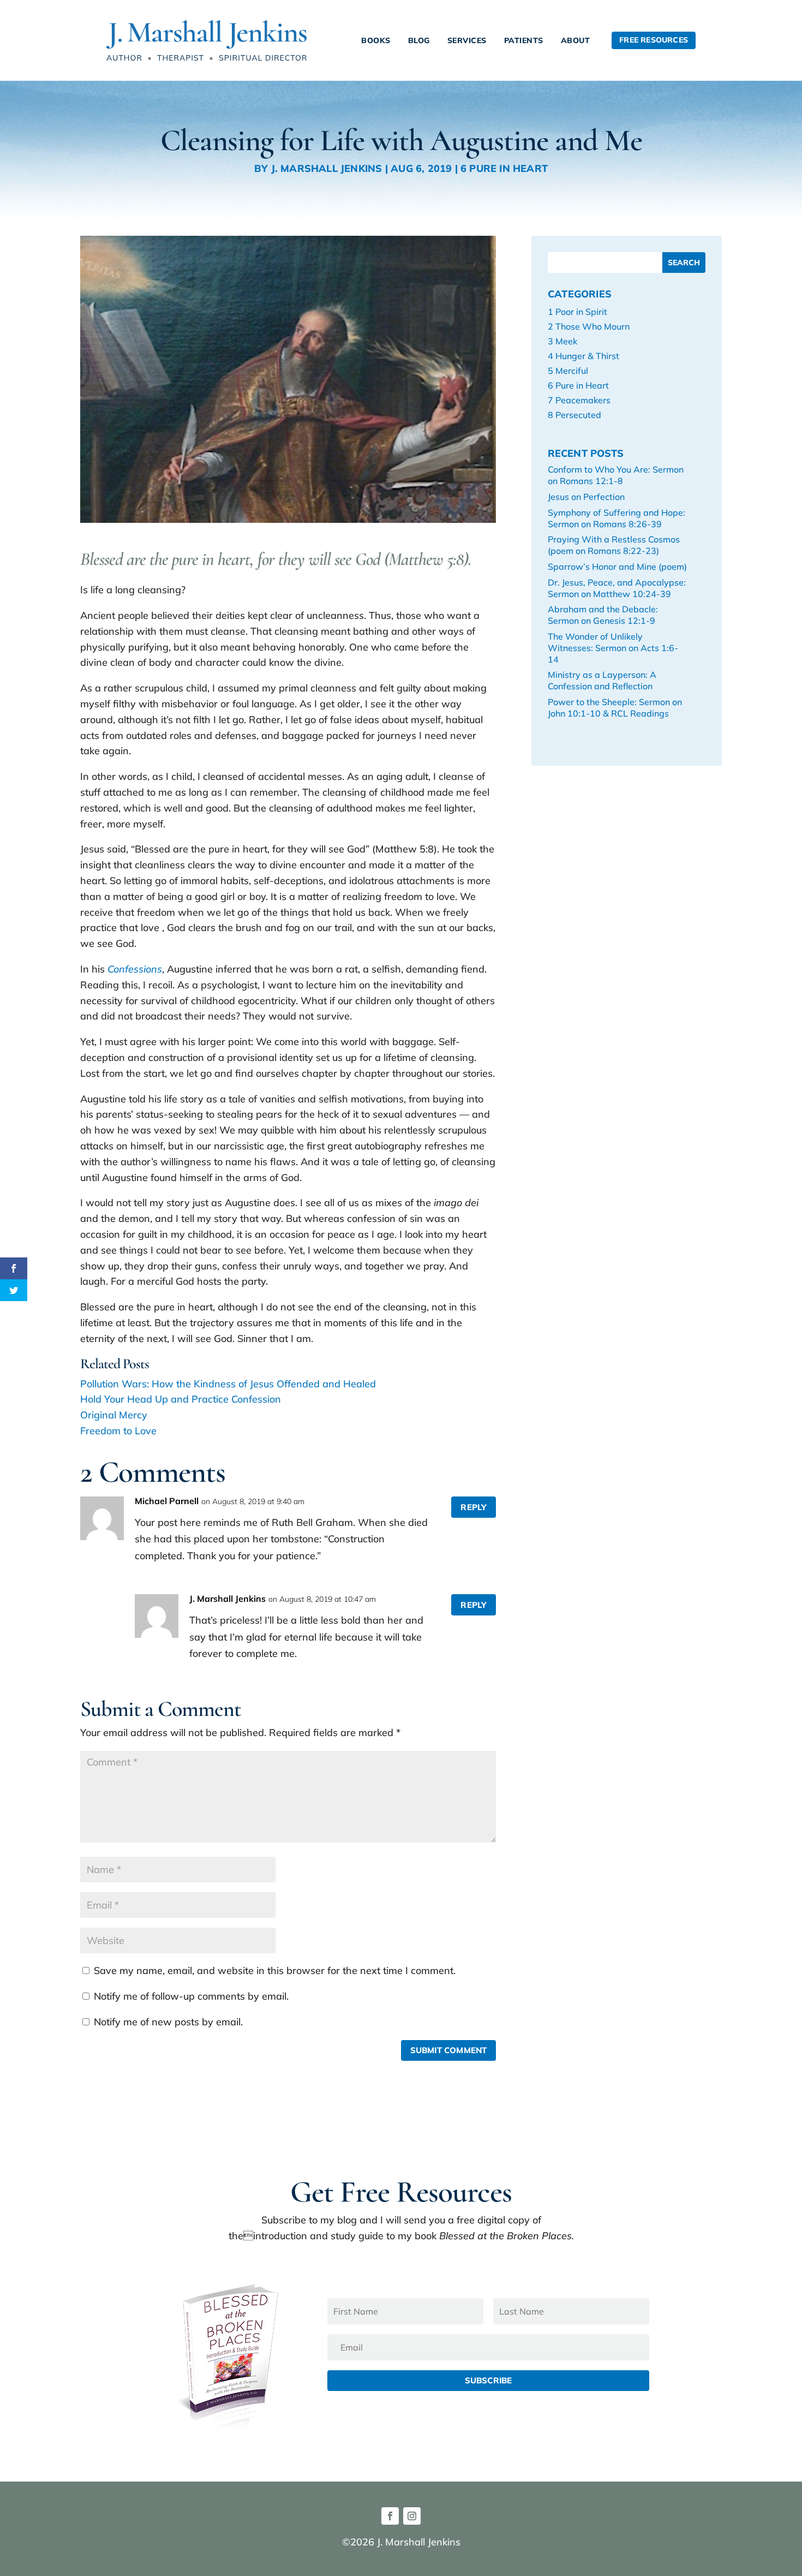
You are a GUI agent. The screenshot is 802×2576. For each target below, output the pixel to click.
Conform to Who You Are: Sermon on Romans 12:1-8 (616, 475)
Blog (419, 40)
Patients (524, 40)
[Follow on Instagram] (412, 2516)
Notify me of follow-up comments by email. (191, 1996)
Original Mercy (114, 1415)
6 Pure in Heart (504, 168)
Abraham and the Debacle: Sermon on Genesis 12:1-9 (603, 615)
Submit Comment (449, 2050)
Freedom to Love (118, 1431)
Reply (474, 1507)
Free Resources (654, 40)
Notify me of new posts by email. (168, 2022)
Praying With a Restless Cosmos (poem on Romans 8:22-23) (614, 545)
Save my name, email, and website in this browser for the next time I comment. (275, 1970)
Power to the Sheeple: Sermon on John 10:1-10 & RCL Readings (615, 708)
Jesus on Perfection (586, 497)
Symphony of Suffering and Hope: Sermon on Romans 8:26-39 (617, 518)
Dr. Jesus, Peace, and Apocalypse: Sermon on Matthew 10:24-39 (617, 588)
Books (376, 40)
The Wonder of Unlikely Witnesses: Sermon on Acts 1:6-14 (613, 648)
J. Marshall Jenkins (327, 168)
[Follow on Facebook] (390, 2516)
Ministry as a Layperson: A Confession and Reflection (602, 680)
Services (467, 40)
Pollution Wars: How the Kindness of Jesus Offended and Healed (228, 1384)
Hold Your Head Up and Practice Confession (181, 1399)
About (576, 40)
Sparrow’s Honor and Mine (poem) (617, 567)
